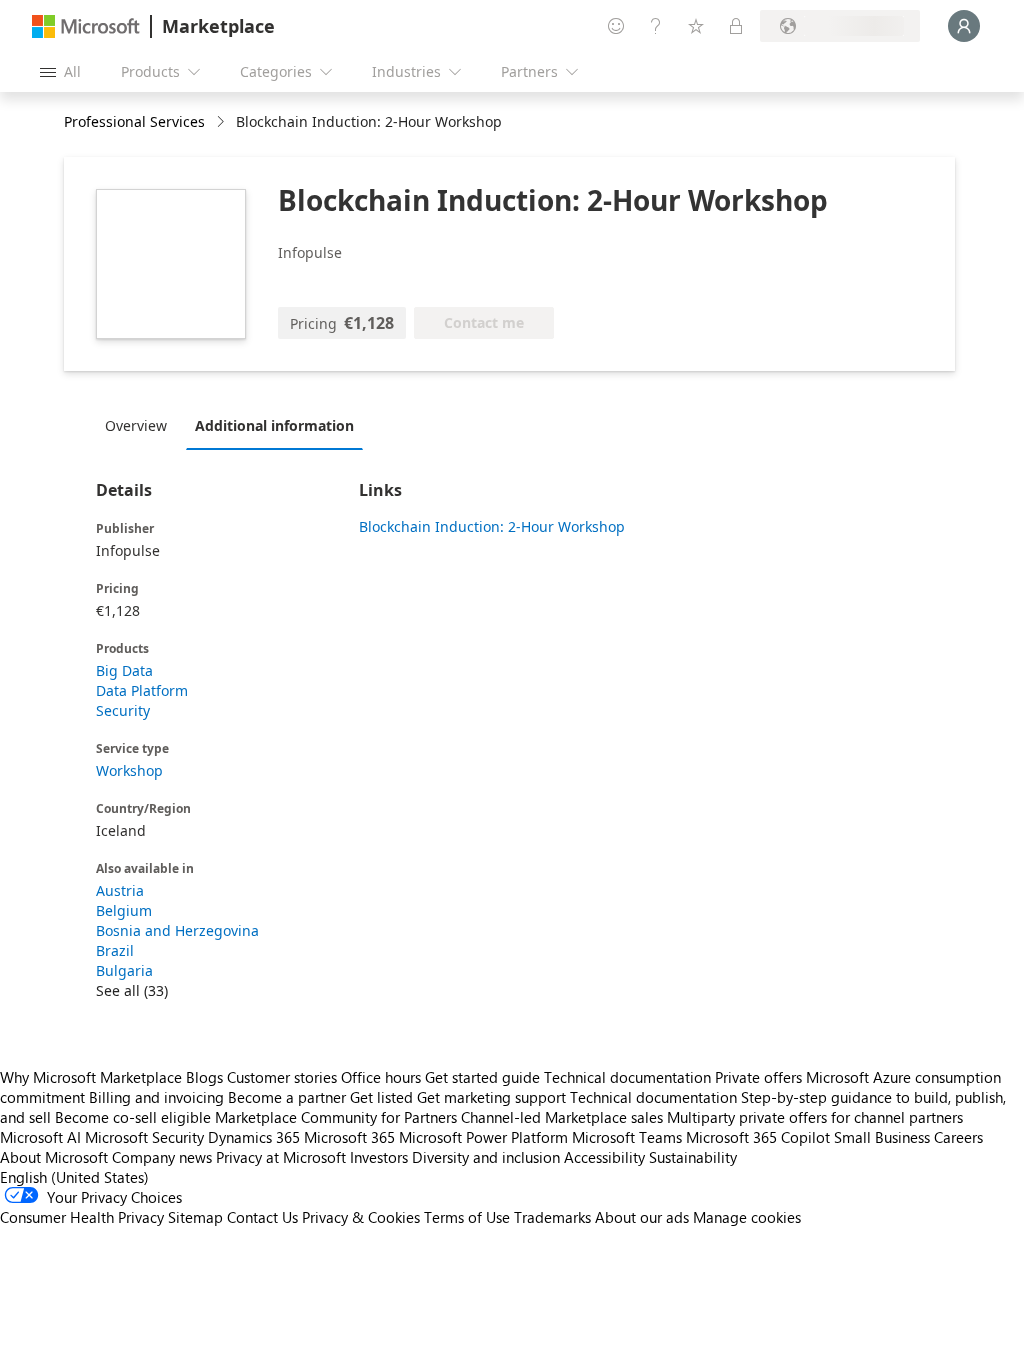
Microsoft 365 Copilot (758, 1137)
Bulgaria (124, 970)
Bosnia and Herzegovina (177, 930)
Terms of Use (467, 1217)
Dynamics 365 (254, 1137)
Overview (136, 425)
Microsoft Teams (627, 1137)
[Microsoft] (86, 26)
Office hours (381, 1077)
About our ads (642, 1217)
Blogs (204, 1077)
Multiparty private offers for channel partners (815, 1117)
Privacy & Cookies (361, 1217)
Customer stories (282, 1077)
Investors (379, 1157)
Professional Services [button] (134, 121)
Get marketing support (491, 1097)
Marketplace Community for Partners (336, 1117)
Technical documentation (627, 1077)
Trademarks (552, 1217)
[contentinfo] (222, 122)
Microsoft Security (144, 1137)
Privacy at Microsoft (281, 1157)
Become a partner (287, 1097)
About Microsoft (54, 1157)
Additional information (274, 425)
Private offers (758, 1077)
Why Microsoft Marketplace (91, 1077)
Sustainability (693, 1157)
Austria (120, 890)
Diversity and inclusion (486, 1157)
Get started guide (482, 1077)
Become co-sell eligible (133, 1117)
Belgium (124, 910)
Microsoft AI (40, 1137)
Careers (958, 1137)
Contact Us (262, 1217)
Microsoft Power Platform (483, 1137)
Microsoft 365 (349, 1137)
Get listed (381, 1097)
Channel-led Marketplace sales (562, 1117)
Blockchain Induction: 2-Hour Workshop (492, 526)
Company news (162, 1157)
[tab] (141, 425)
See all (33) (132, 990)
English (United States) (74, 1177)
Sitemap (195, 1217)
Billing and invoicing (156, 1097)
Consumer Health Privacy (82, 1217)
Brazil (115, 950)
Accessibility (604, 1157)
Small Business (882, 1137)
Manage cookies (747, 1217)
